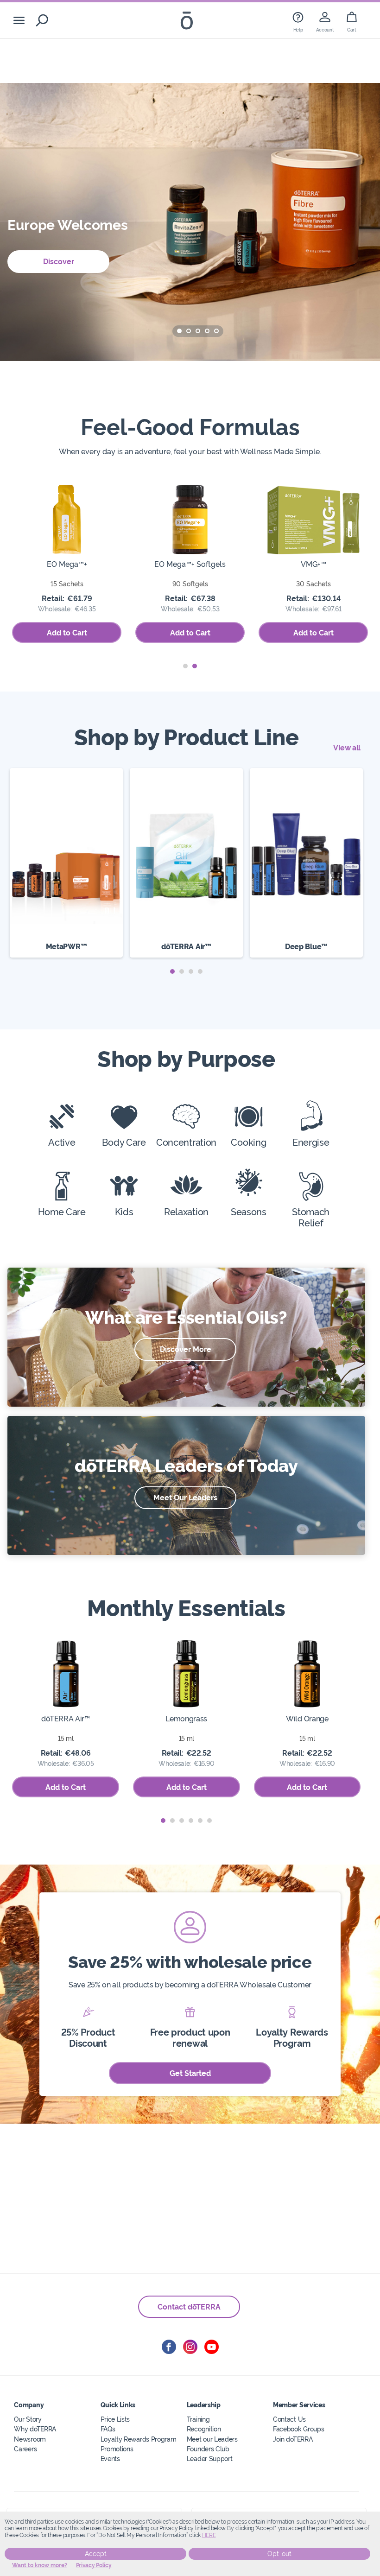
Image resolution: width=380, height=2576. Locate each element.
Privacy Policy (94, 2565)
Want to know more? (40, 2565)
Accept (96, 2554)
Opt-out (279, 2554)
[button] (179, 331)
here (209, 2535)
